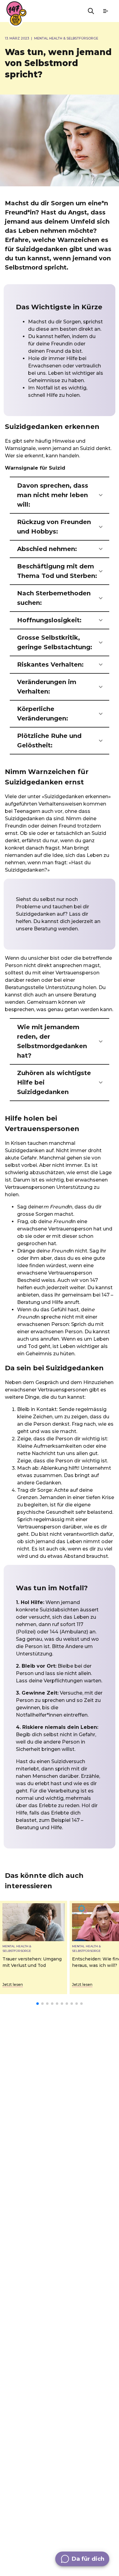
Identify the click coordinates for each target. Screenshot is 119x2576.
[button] (60, 495)
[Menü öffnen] (106, 11)
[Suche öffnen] (91, 11)
